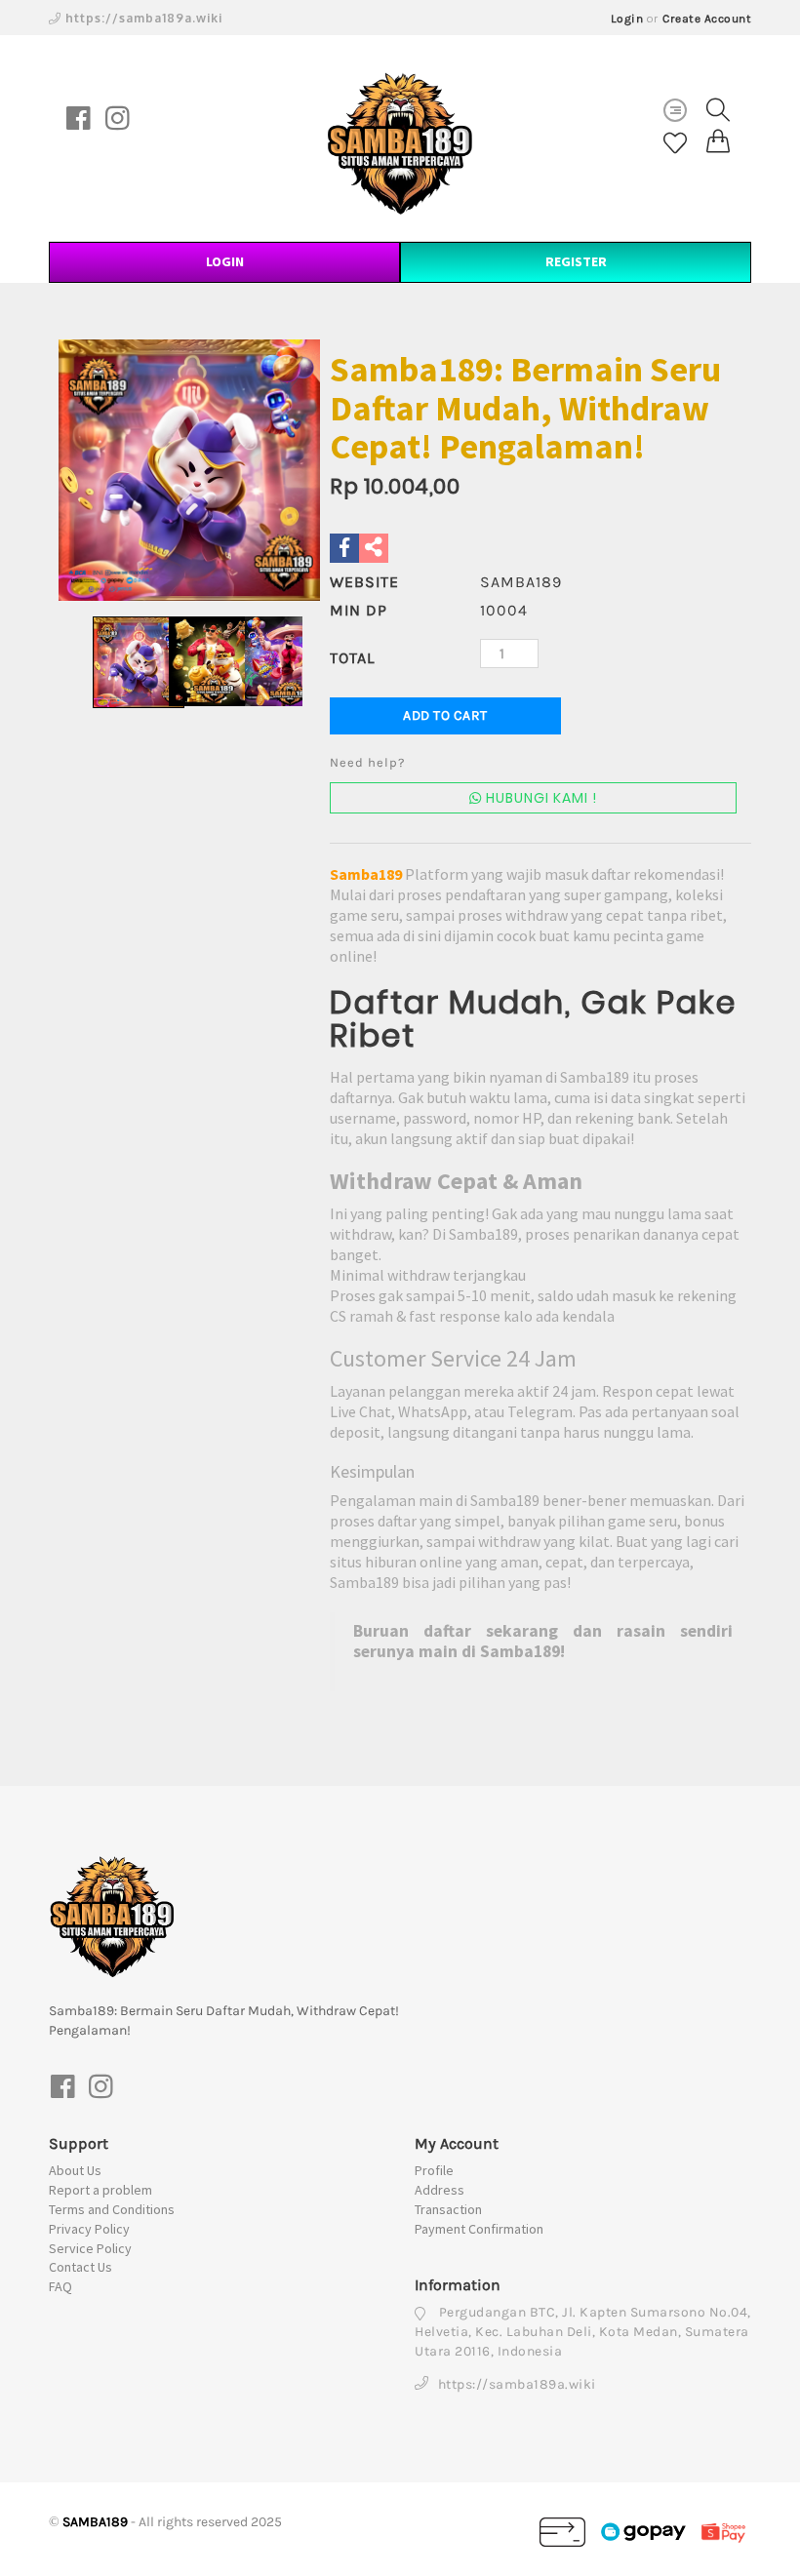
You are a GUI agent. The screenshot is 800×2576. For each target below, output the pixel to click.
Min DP (359, 610)
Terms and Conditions (112, 2209)
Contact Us (80, 2267)
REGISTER (576, 261)
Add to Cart (445, 715)
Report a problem (100, 2190)
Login (627, 19)
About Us (75, 2170)
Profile (434, 2170)
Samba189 (366, 874)
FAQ (60, 2286)
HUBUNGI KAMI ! (540, 798)
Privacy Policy (89, 2229)
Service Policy (90, 2248)
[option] (189, 470)
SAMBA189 (95, 2522)
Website (364, 582)
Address (440, 2190)
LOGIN (225, 261)
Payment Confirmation (479, 2229)
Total (352, 658)
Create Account (707, 19)
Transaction (448, 2209)
